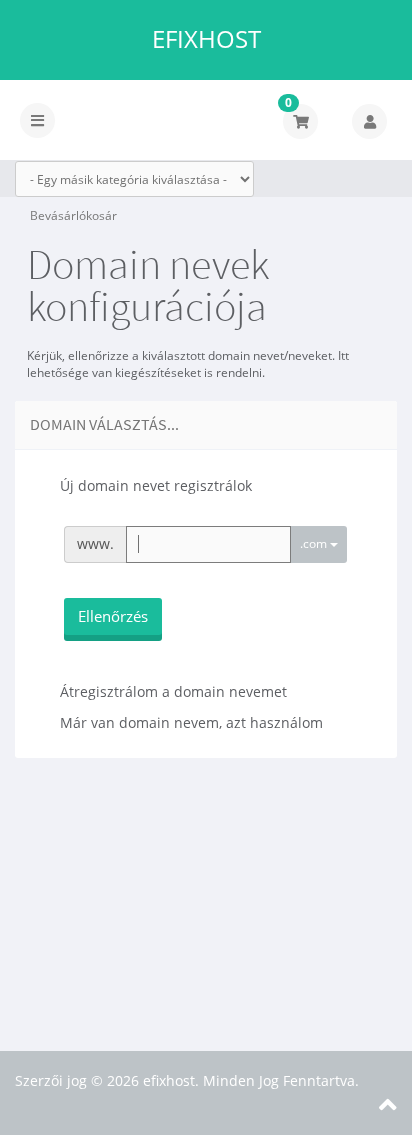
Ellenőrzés (113, 616)
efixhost (206, 39)
